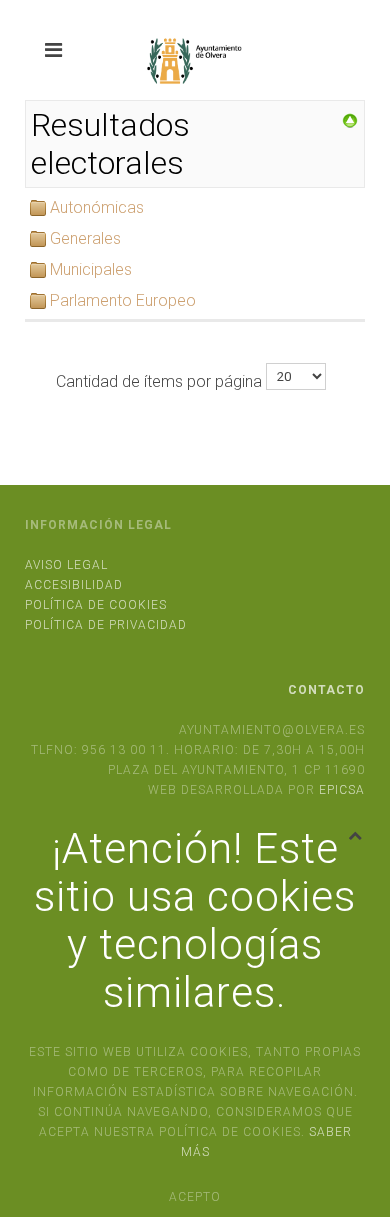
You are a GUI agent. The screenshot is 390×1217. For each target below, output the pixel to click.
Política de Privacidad (106, 625)
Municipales (91, 269)
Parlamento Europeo (123, 300)
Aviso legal (66, 565)
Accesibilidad (74, 585)
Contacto (326, 690)
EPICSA (342, 790)
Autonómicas (97, 207)
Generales (85, 238)
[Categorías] (350, 119)
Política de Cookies (96, 605)
